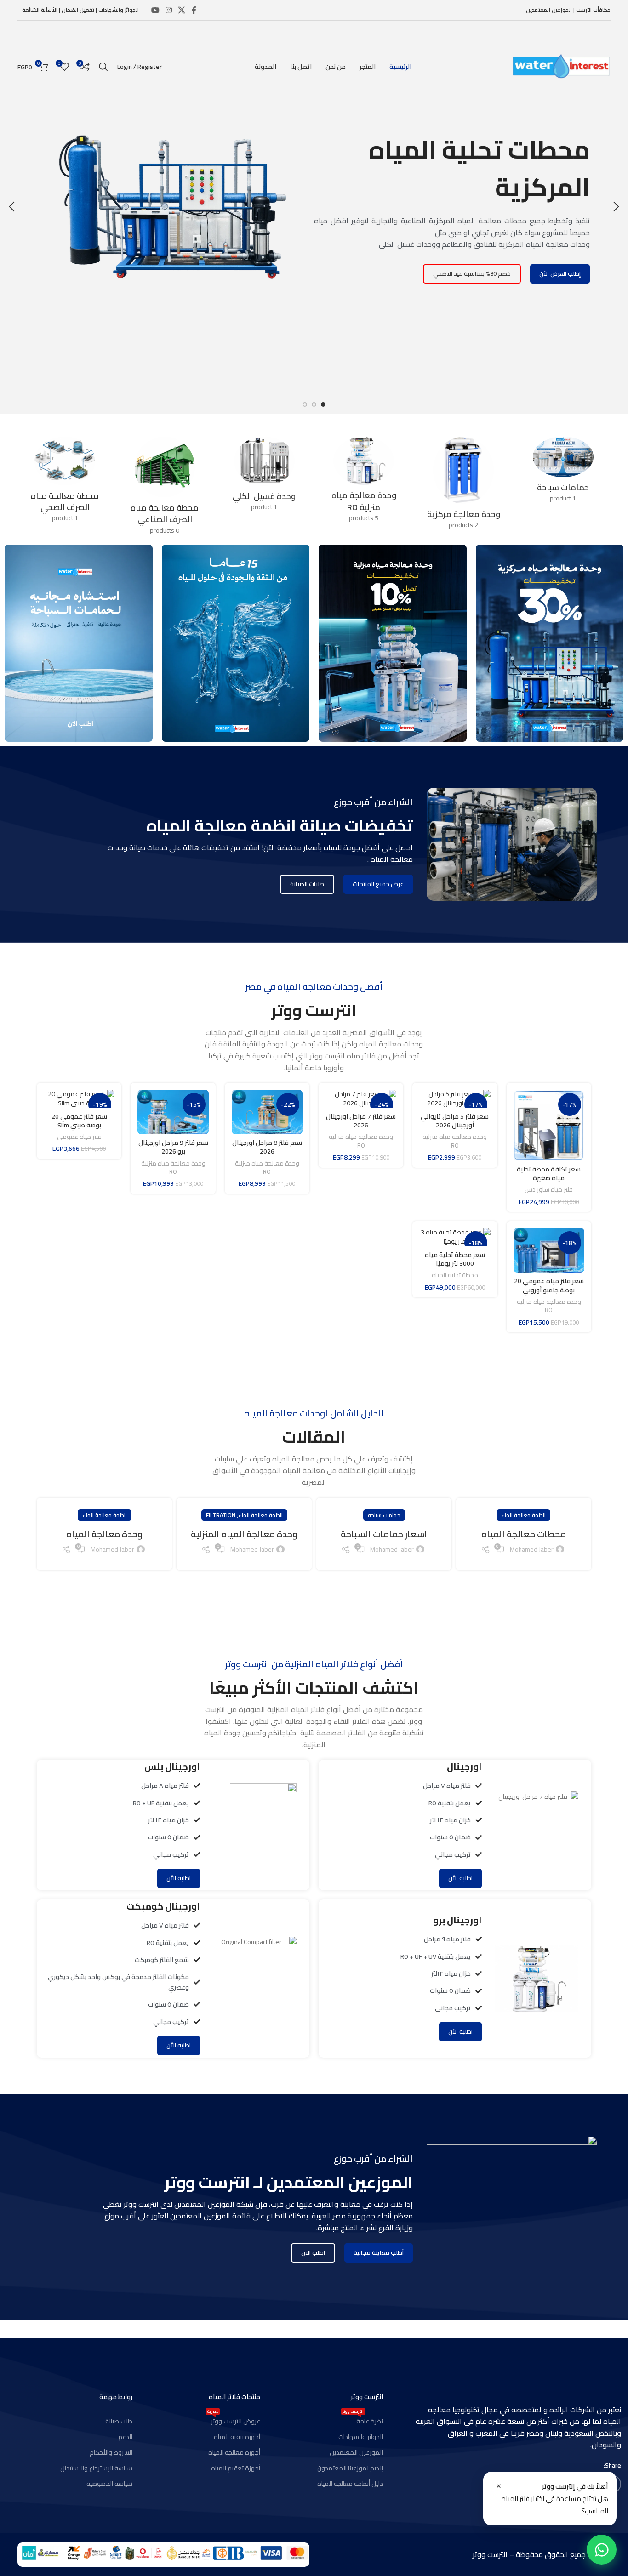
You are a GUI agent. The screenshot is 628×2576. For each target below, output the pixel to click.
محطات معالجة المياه (524, 1534)
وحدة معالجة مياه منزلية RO (455, 1141)
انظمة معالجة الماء (523, 1515)
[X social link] (182, 10)
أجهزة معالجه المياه (234, 2452)
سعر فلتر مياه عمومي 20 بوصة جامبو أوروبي (549, 1285)
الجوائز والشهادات (361, 2437)
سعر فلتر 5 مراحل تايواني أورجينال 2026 (455, 1121)
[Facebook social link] (194, 10)
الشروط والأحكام (111, 2452)
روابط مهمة (116, 2397)
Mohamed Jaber (532, 1549)
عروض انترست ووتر (234, 2420)
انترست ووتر (367, 2397)
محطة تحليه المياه (455, 1276)
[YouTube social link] (155, 10)
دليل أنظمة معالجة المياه (350, 2484)
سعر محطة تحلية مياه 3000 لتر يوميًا (455, 1259)
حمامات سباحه (384, 1515)
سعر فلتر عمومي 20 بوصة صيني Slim (79, 1121)
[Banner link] (550, 643)
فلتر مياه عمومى (79, 1137)
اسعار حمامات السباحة (384, 1534)
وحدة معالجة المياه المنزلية (244, 1534)
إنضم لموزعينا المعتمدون (350, 2468)
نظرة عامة (363, 2420)
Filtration (221, 1515)
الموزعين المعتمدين (356, 2452)
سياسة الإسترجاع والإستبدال (96, 2468)
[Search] (103, 67)
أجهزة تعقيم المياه (236, 2468)
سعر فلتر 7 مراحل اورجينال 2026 (361, 1121)
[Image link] (163, 2554)
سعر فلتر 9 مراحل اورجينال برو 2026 (173, 1147)
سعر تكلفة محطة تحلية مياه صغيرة (549, 1174)
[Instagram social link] (168, 10)
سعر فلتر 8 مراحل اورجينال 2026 (267, 1147)
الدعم (125, 2437)
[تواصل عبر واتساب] (602, 2550)
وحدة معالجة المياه (104, 1534)
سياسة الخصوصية (109, 2484)
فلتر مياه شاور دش (549, 1190)
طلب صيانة (119, 2421)
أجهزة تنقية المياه (237, 2437)
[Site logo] (561, 66)
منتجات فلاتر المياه (234, 2397)
